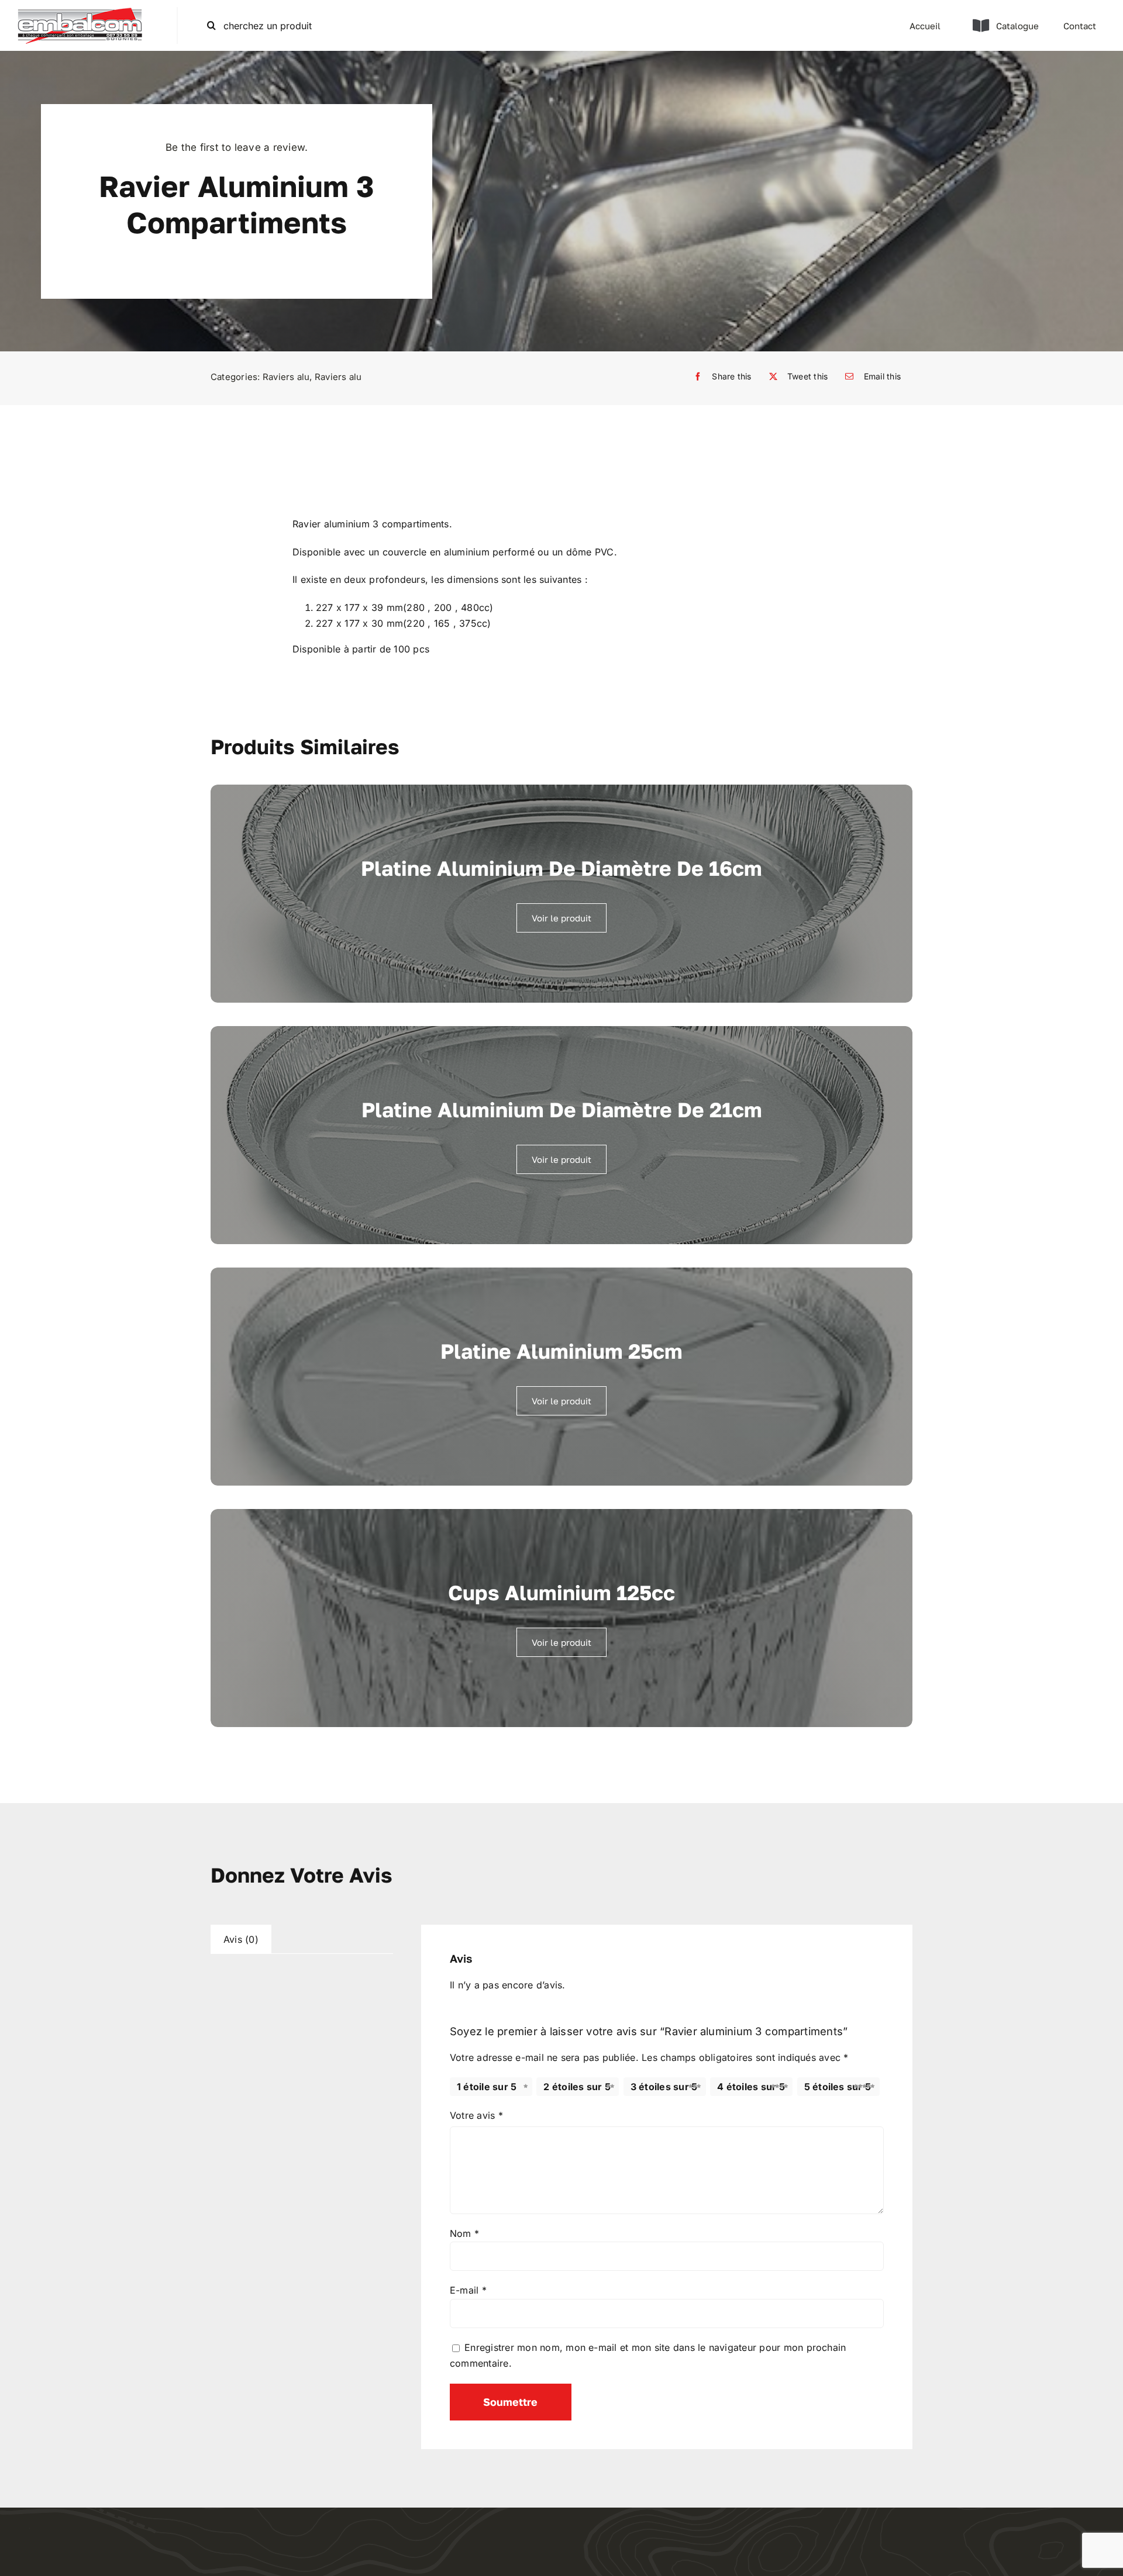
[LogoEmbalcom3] (80, 12)
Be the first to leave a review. (237, 147)
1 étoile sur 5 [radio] (487, 2087)
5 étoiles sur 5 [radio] (838, 2087)
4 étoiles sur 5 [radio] (751, 2087)
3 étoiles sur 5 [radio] (664, 2087)
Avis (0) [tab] (241, 1939)
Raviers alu (286, 377)
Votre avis (476, 2115)
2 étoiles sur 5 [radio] (577, 2087)
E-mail (468, 2290)
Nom (464, 2233)
